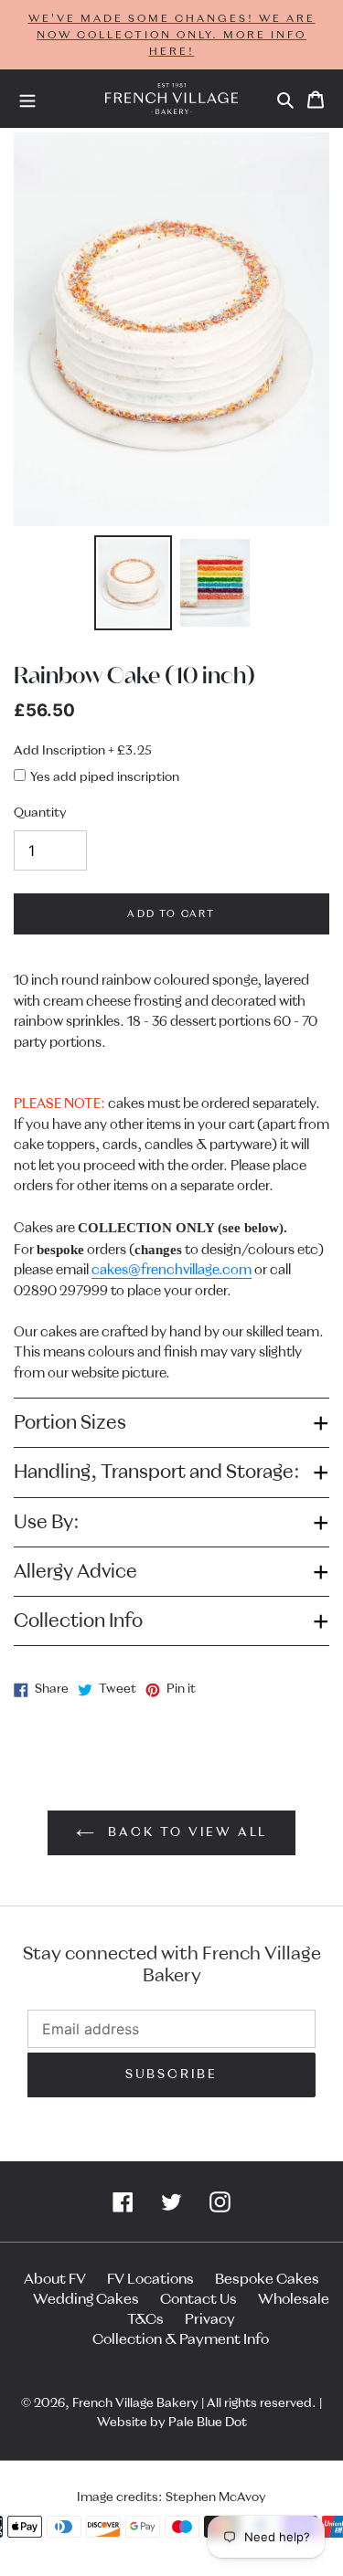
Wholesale (294, 2299)
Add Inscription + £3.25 (83, 751)
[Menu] (27, 99)
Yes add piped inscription (105, 777)
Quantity (40, 813)
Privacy (210, 2319)
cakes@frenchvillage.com (171, 1270)
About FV (55, 2279)
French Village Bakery (135, 2403)
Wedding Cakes (86, 2299)
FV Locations (150, 2279)
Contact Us (198, 2299)
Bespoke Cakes (267, 2279)
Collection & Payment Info (181, 2339)
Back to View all (186, 1832)
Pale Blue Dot (208, 2423)
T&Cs (145, 2319)
